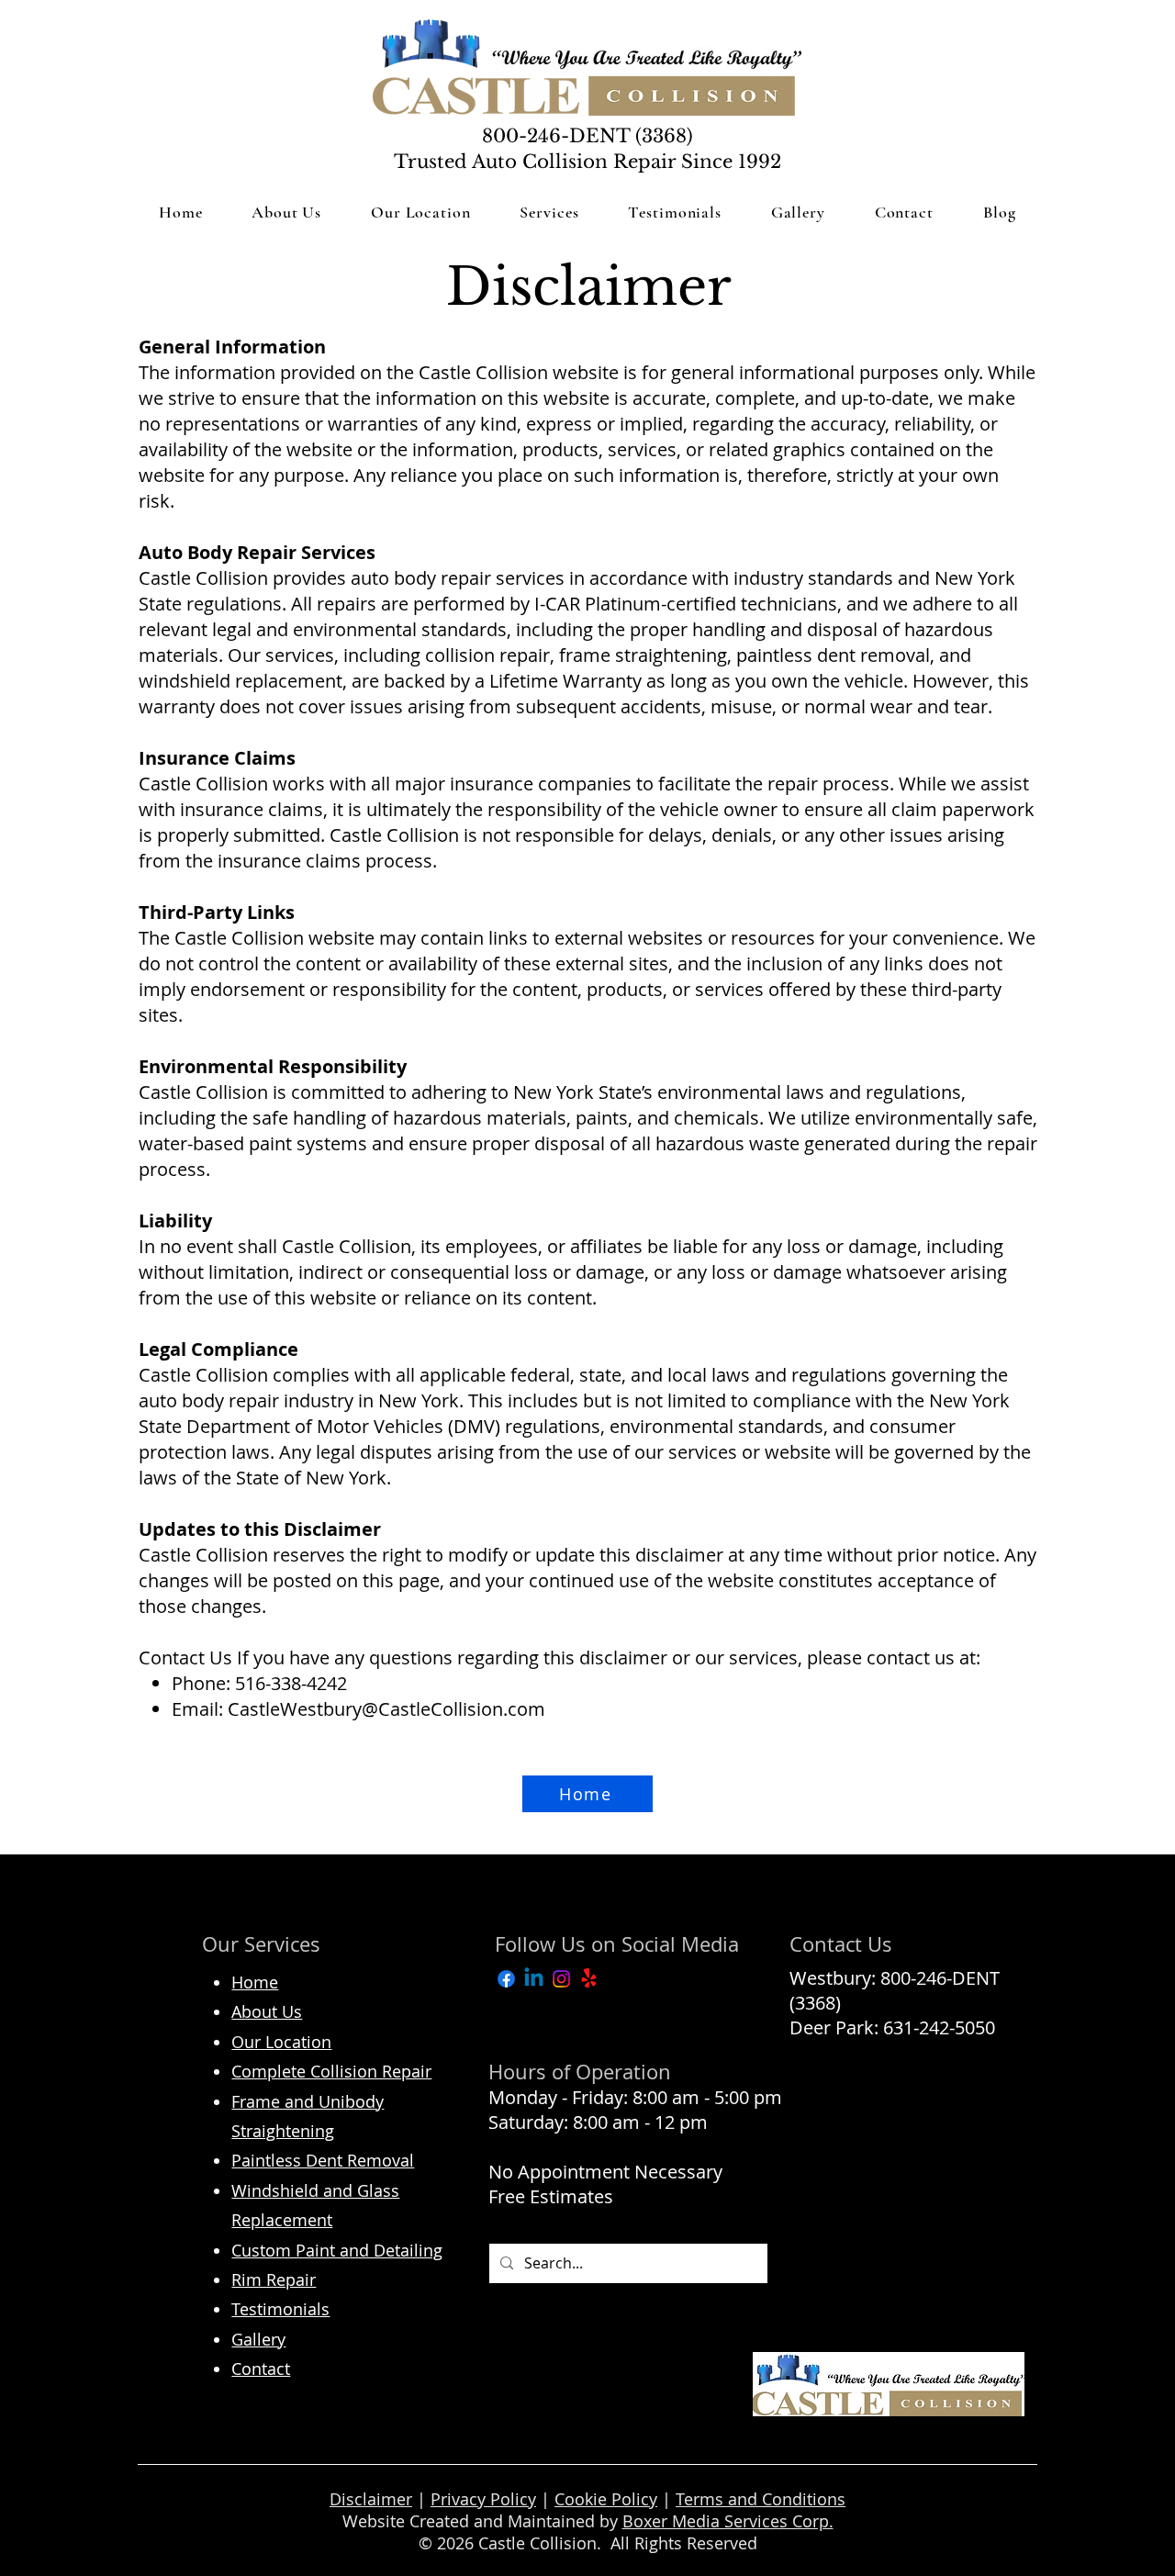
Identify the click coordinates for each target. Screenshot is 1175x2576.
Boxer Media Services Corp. (728, 2521)
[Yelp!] (589, 1979)
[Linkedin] (534, 1979)
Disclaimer (371, 2499)
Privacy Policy (483, 2499)
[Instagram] (561, 1979)
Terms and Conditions (761, 2499)
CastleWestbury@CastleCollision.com (386, 1709)
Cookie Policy (606, 2499)
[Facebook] (506, 1979)
